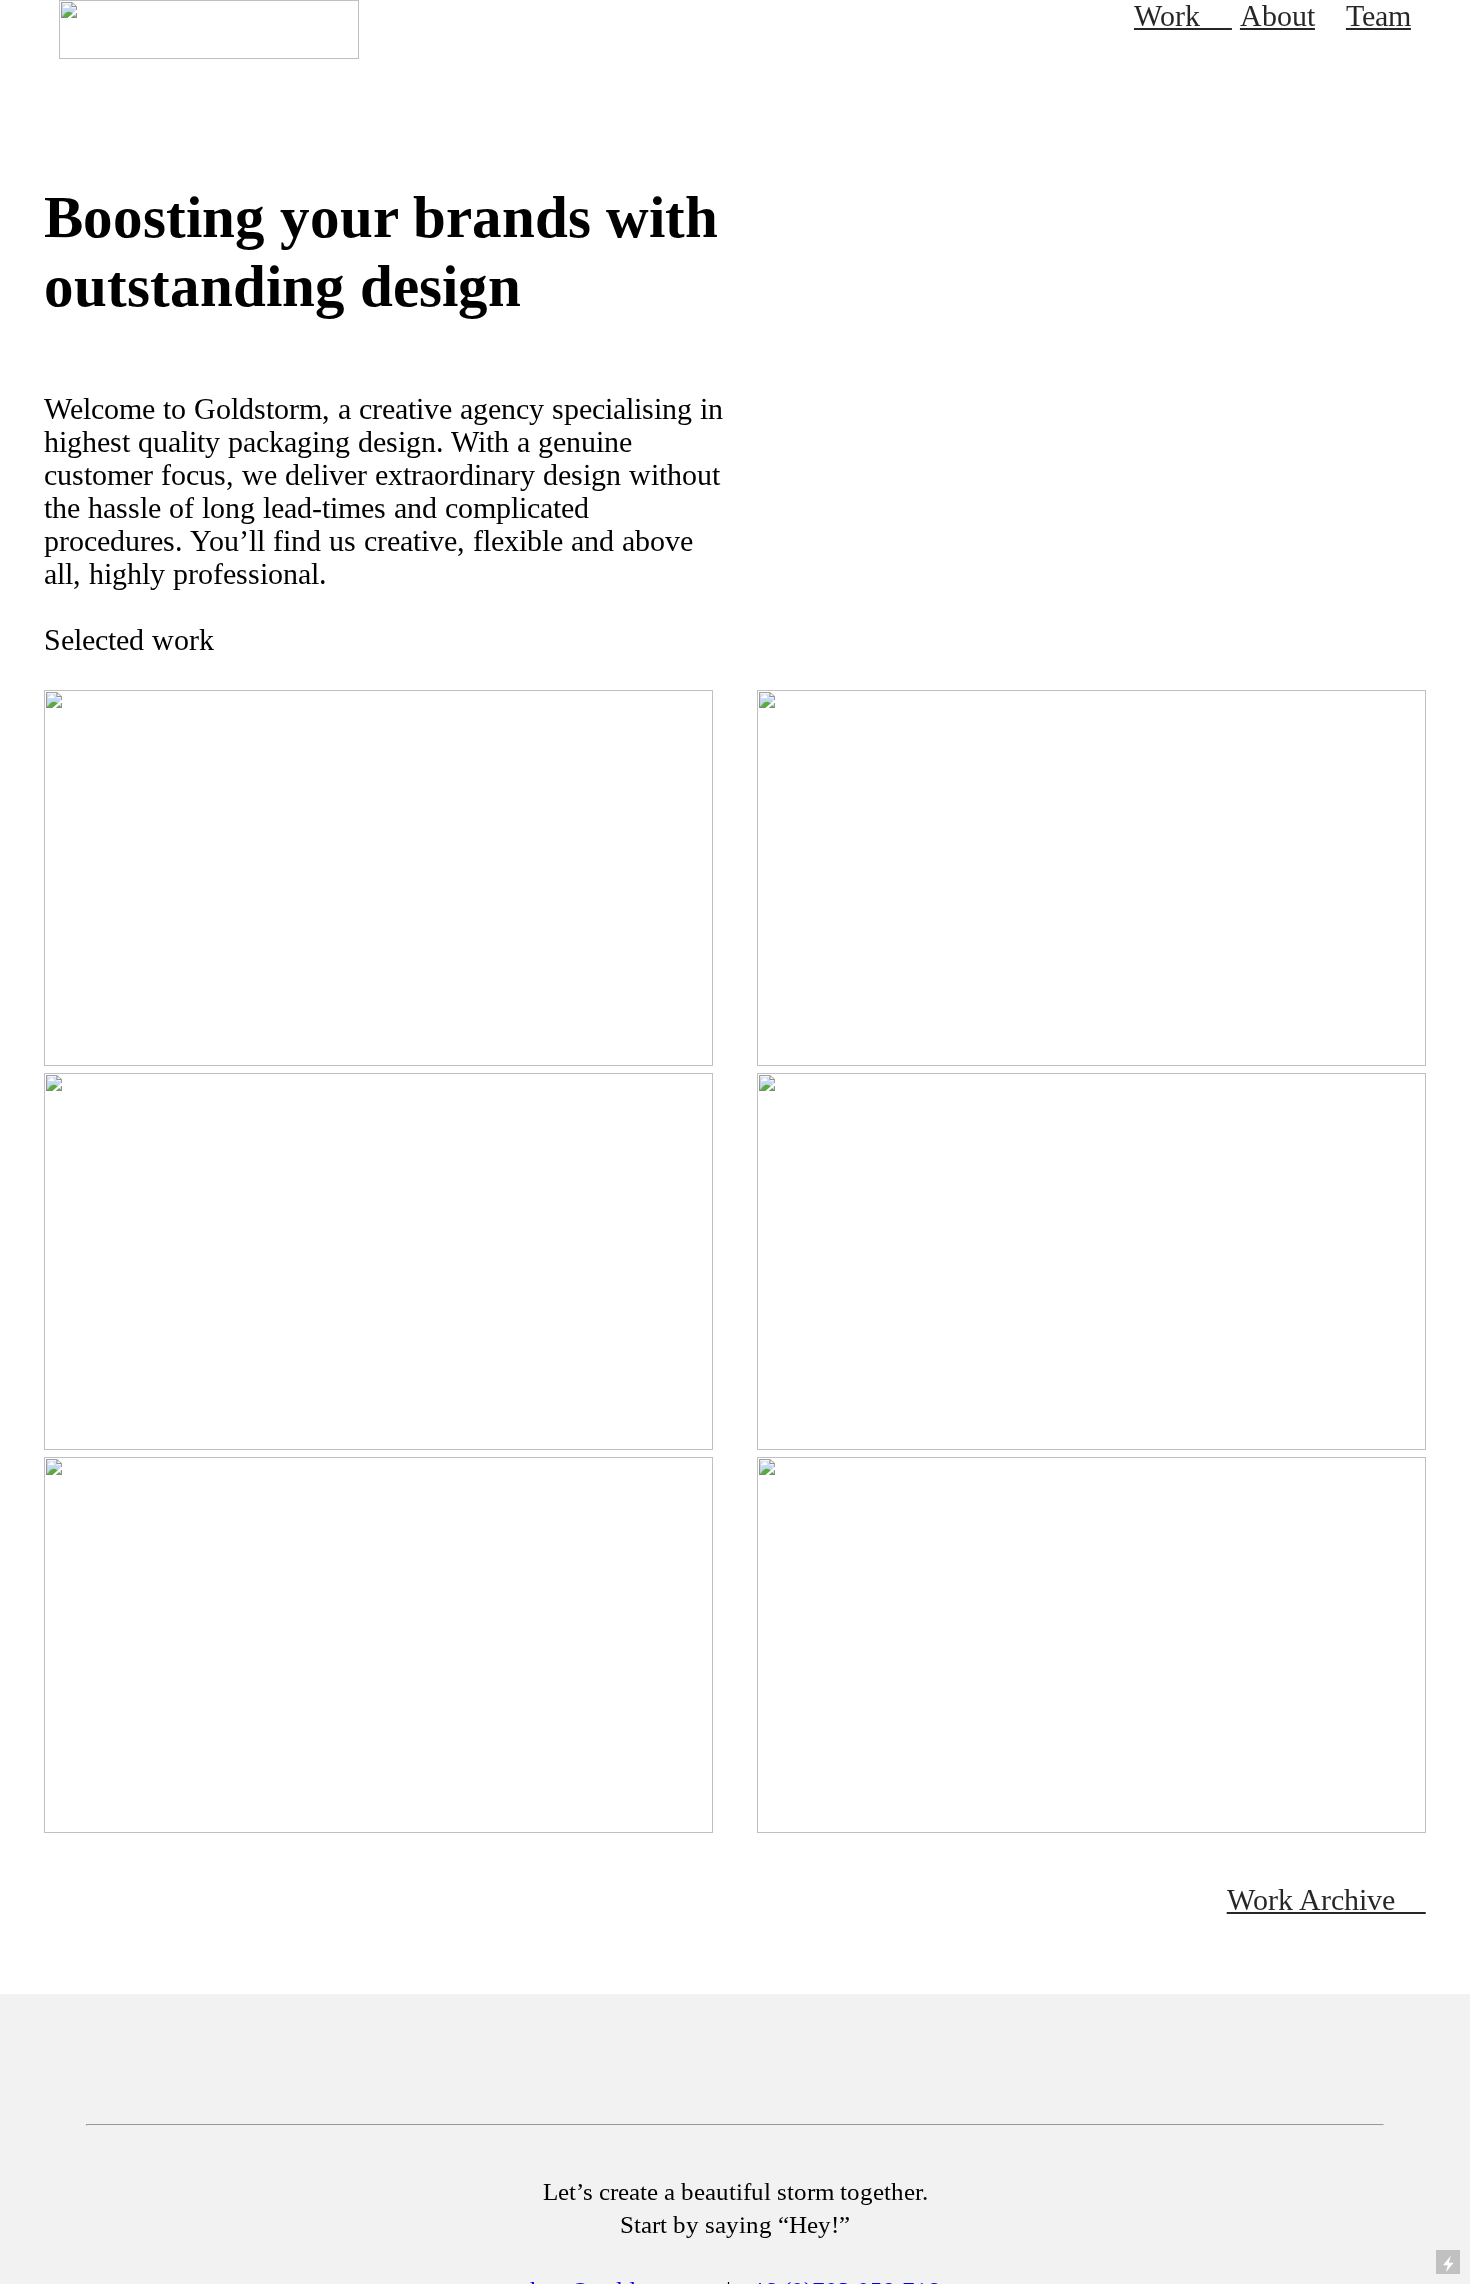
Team (1378, 16)
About (1277, 16)
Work (1183, 16)
